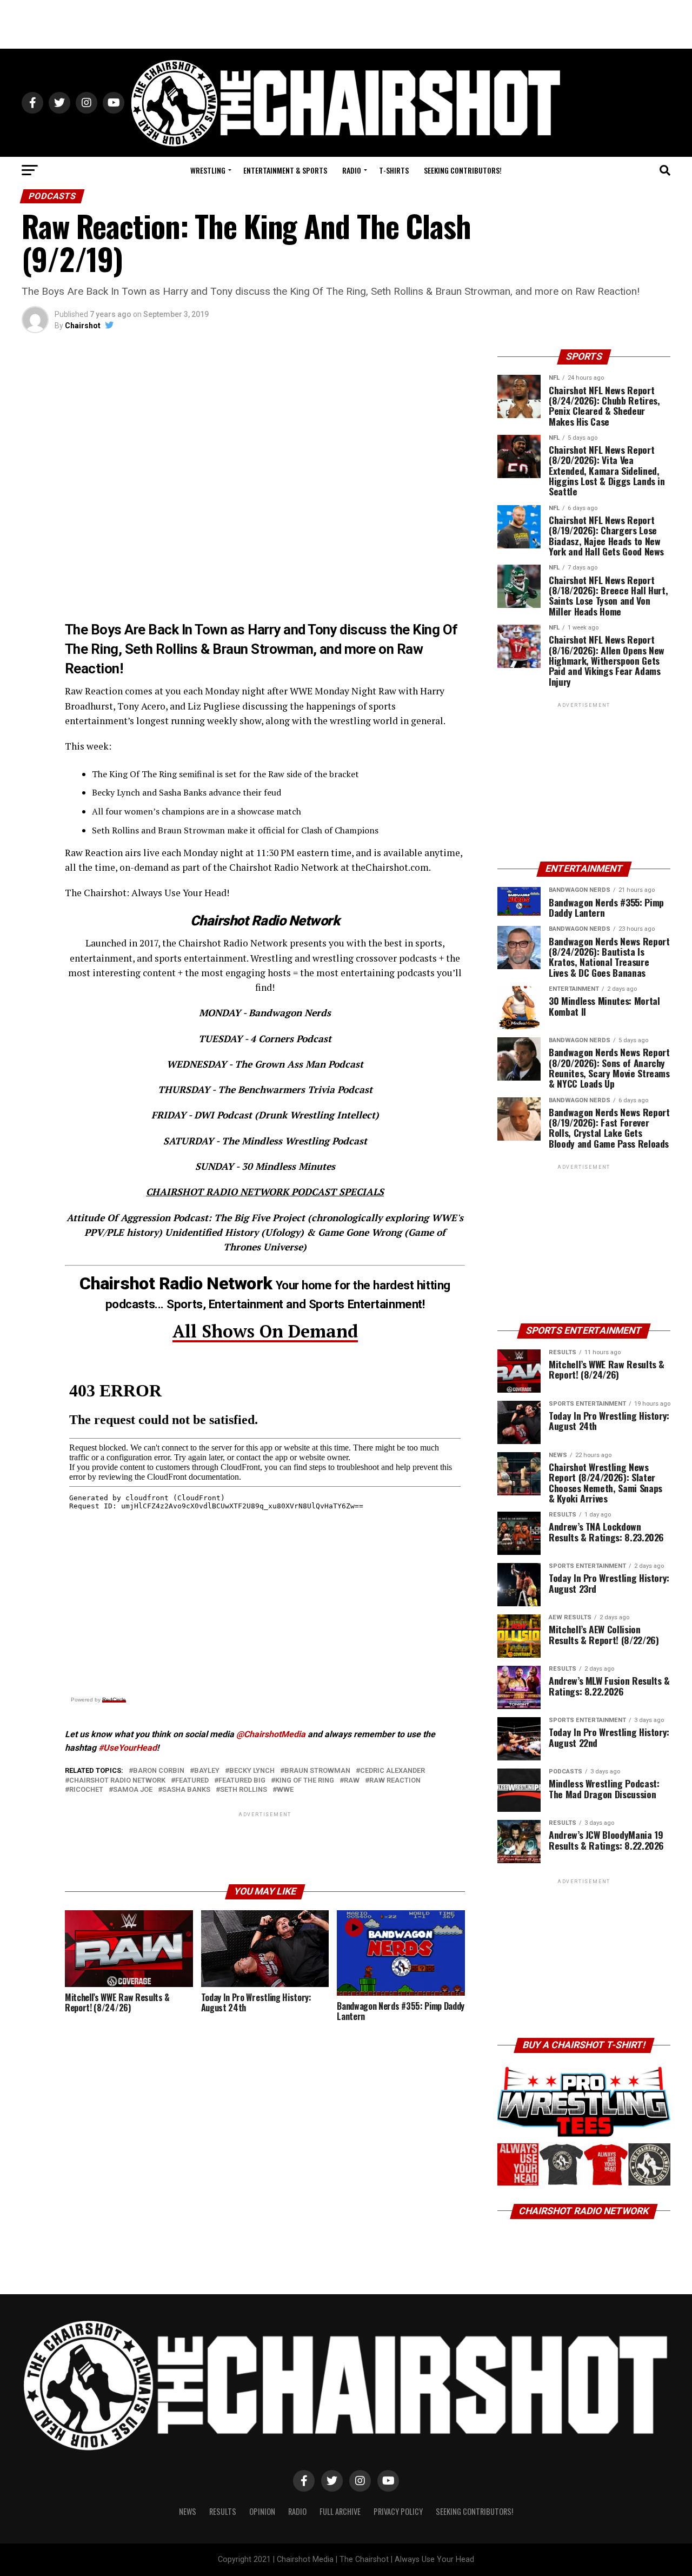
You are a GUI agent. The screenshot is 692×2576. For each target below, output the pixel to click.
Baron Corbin (159, 1771)
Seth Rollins (244, 1790)
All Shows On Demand (265, 1331)
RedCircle (114, 1700)
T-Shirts (394, 170)
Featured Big (242, 1781)
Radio (352, 170)
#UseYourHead (128, 1748)
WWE (285, 1790)
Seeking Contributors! (463, 170)
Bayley (207, 1771)
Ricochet (86, 1790)
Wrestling (208, 170)
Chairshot (83, 326)
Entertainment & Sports (285, 170)
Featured (192, 1781)
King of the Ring (305, 1781)
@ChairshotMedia (271, 1734)
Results (223, 2511)
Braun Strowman (317, 1771)
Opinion (262, 2511)
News (188, 2511)
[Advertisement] (346, 24)
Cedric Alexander (392, 1771)
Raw (352, 1781)
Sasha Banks (186, 1790)
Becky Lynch (252, 1771)
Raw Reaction (395, 1781)
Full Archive (340, 2511)
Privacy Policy (398, 2511)
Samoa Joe (133, 1790)
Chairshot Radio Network (117, 1781)
